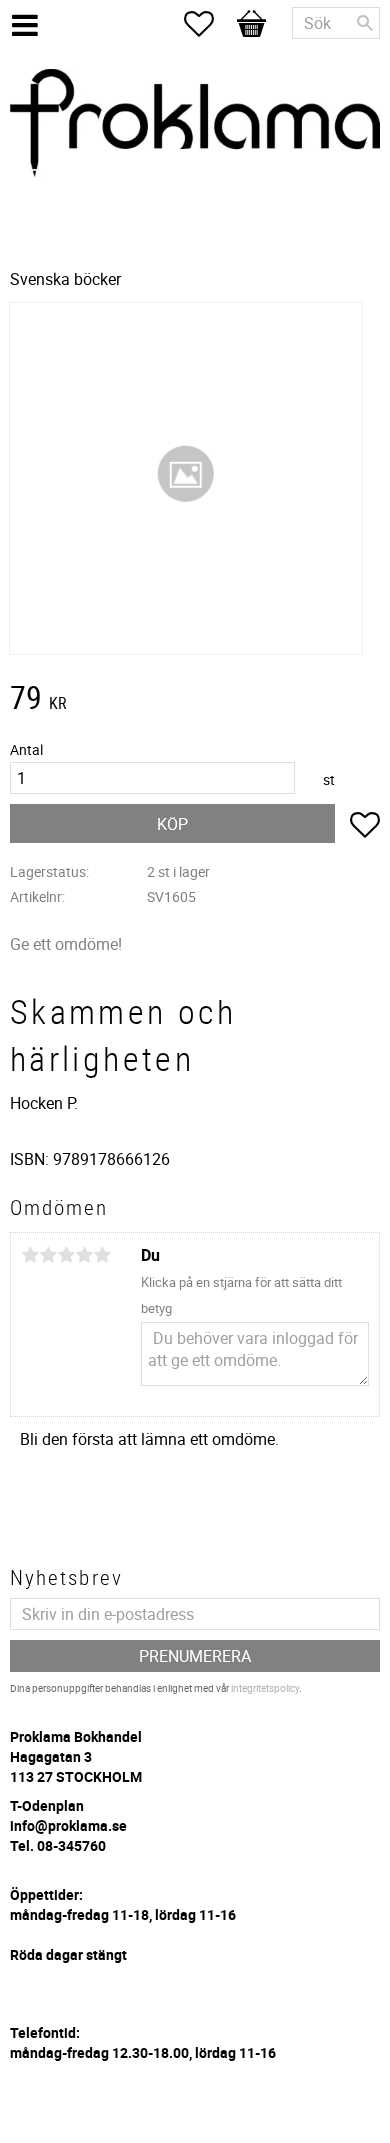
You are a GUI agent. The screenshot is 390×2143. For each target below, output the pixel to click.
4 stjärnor (84, 1255)
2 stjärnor (48, 1255)
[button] (209, 24)
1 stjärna (30, 1255)
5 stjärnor (102, 1255)
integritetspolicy (265, 1688)
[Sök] (365, 23)
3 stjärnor (66, 1255)
